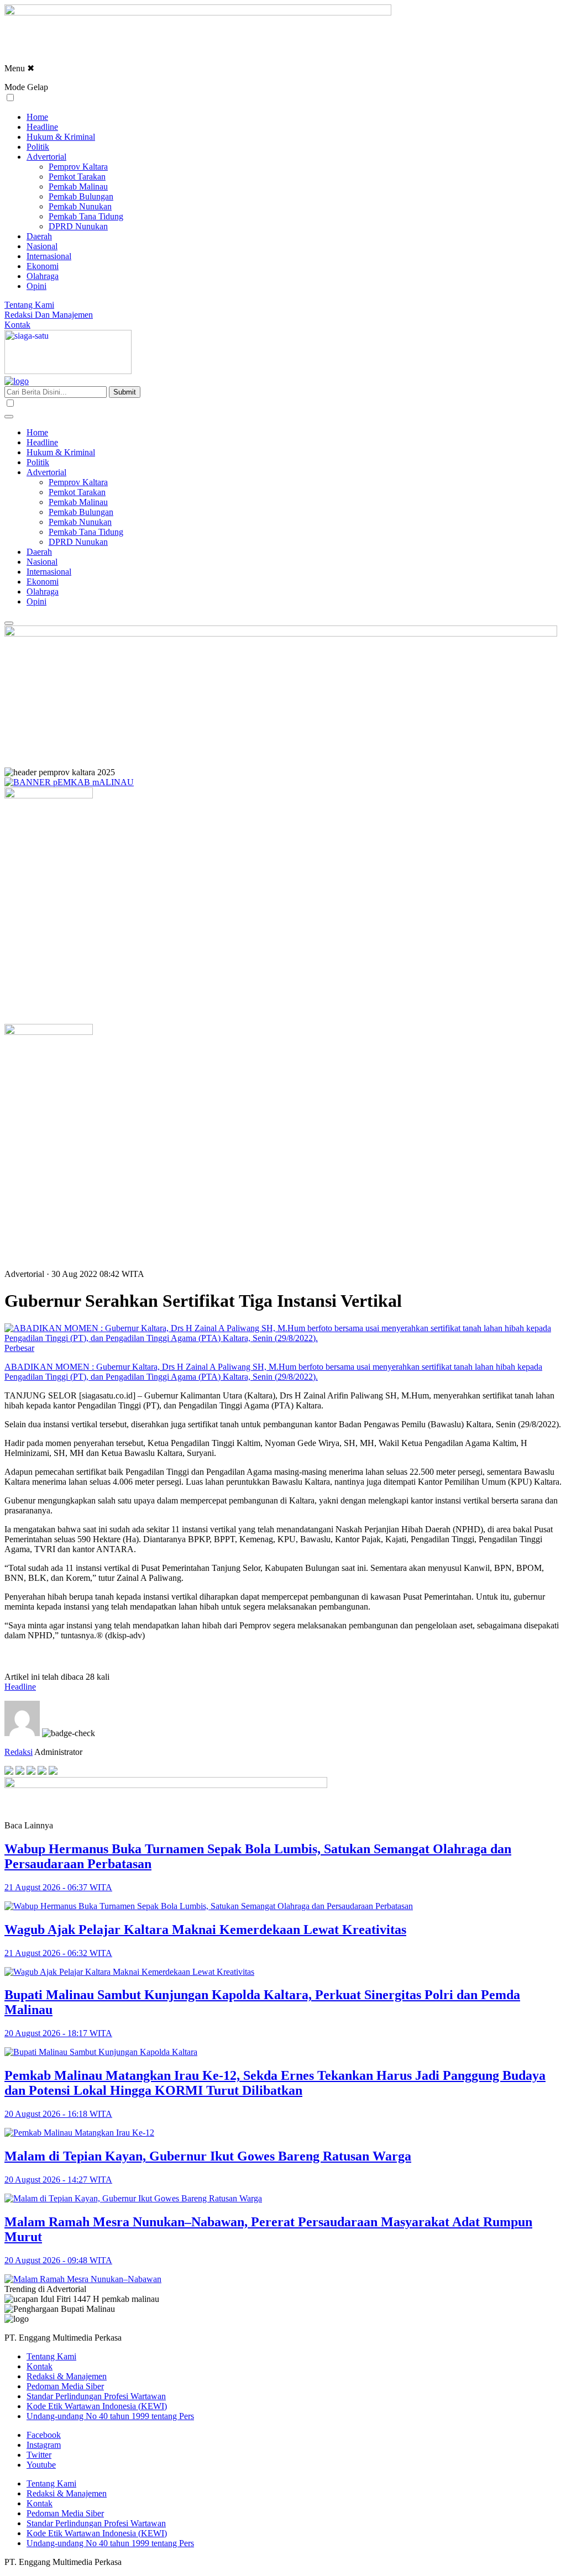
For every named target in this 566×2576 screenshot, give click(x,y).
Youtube (41, 2465)
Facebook (44, 2435)
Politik (38, 147)
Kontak (17, 325)
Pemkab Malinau (78, 186)
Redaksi (19, 1752)
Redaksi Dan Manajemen (49, 315)
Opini (36, 286)
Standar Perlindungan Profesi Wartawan (96, 2396)
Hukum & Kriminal (61, 137)
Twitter (39, 2455)
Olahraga (43, 276)
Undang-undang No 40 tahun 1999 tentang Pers (110, 2416)
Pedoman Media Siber (65, 2386)
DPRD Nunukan (78, 226)
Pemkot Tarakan (77, 177)
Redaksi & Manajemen (67, 2376)
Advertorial (46, 157)
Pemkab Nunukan (80, 206)
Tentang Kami (29, 305)
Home (37, 117)
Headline (42, 127)
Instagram (44, 2445)
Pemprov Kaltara (78, 167)
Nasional (42, 246)
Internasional (49, 256)
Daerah (39, 236)
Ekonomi (43, 266)
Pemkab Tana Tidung (86, 216)
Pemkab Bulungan (81, 196)
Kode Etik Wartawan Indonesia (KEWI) (97, 2406)
